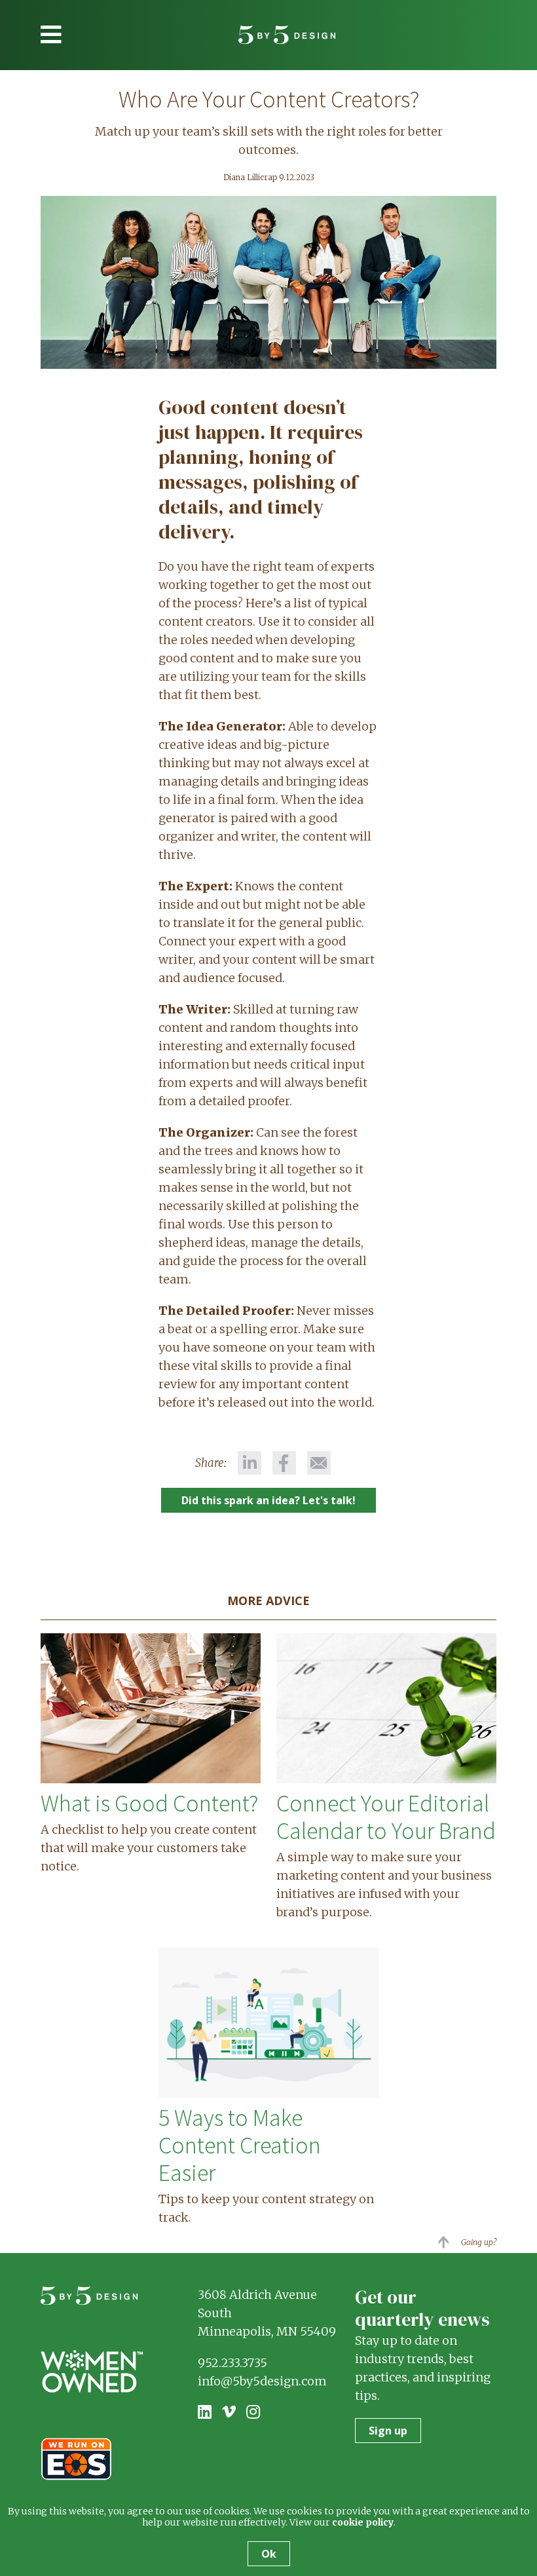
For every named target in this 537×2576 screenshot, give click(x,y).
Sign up (388, 2431)
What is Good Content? (149, 1803)
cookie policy (363, 2522)
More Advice (268, 1601)
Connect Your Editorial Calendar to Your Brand (386, 1817)
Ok (269, 2554)
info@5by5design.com (262, 2381)
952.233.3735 (232, 2363)
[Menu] (51, 35)
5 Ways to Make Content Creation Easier (240, 2145)
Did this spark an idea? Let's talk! (268, 1500)
